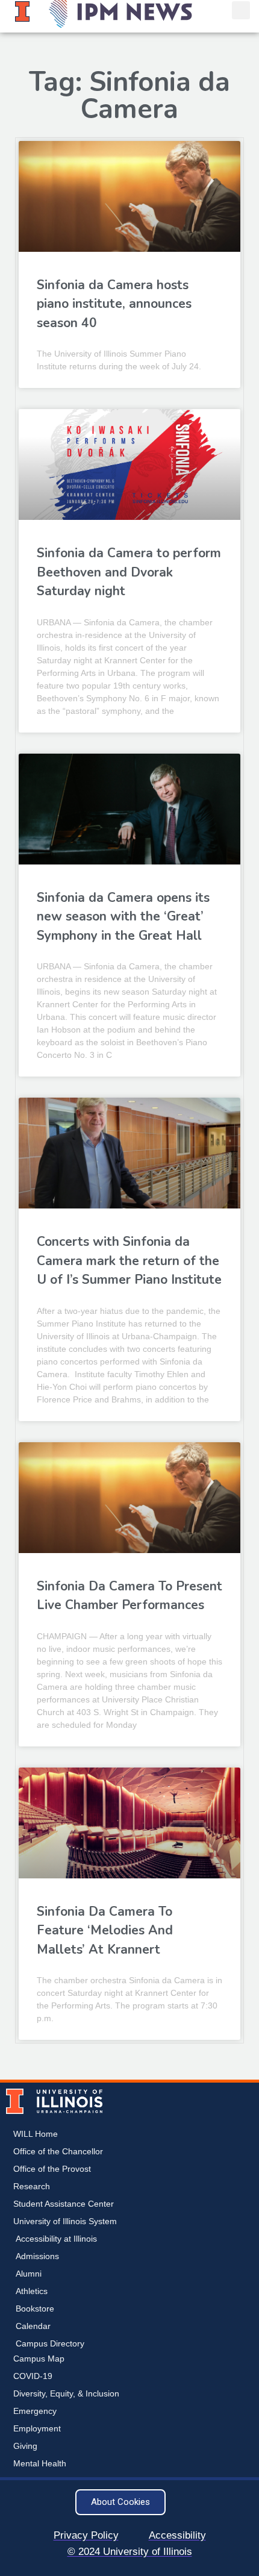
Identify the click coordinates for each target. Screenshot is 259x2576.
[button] (241, 10)
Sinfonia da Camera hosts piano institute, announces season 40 (114, 304)
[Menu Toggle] (216, 10)
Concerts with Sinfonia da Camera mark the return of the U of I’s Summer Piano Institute (129, 1261)
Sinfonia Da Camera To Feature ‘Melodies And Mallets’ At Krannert (105, 1930)
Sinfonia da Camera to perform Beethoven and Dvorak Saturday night (129, 572)
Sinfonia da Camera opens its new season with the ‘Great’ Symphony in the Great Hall (123, 917)
